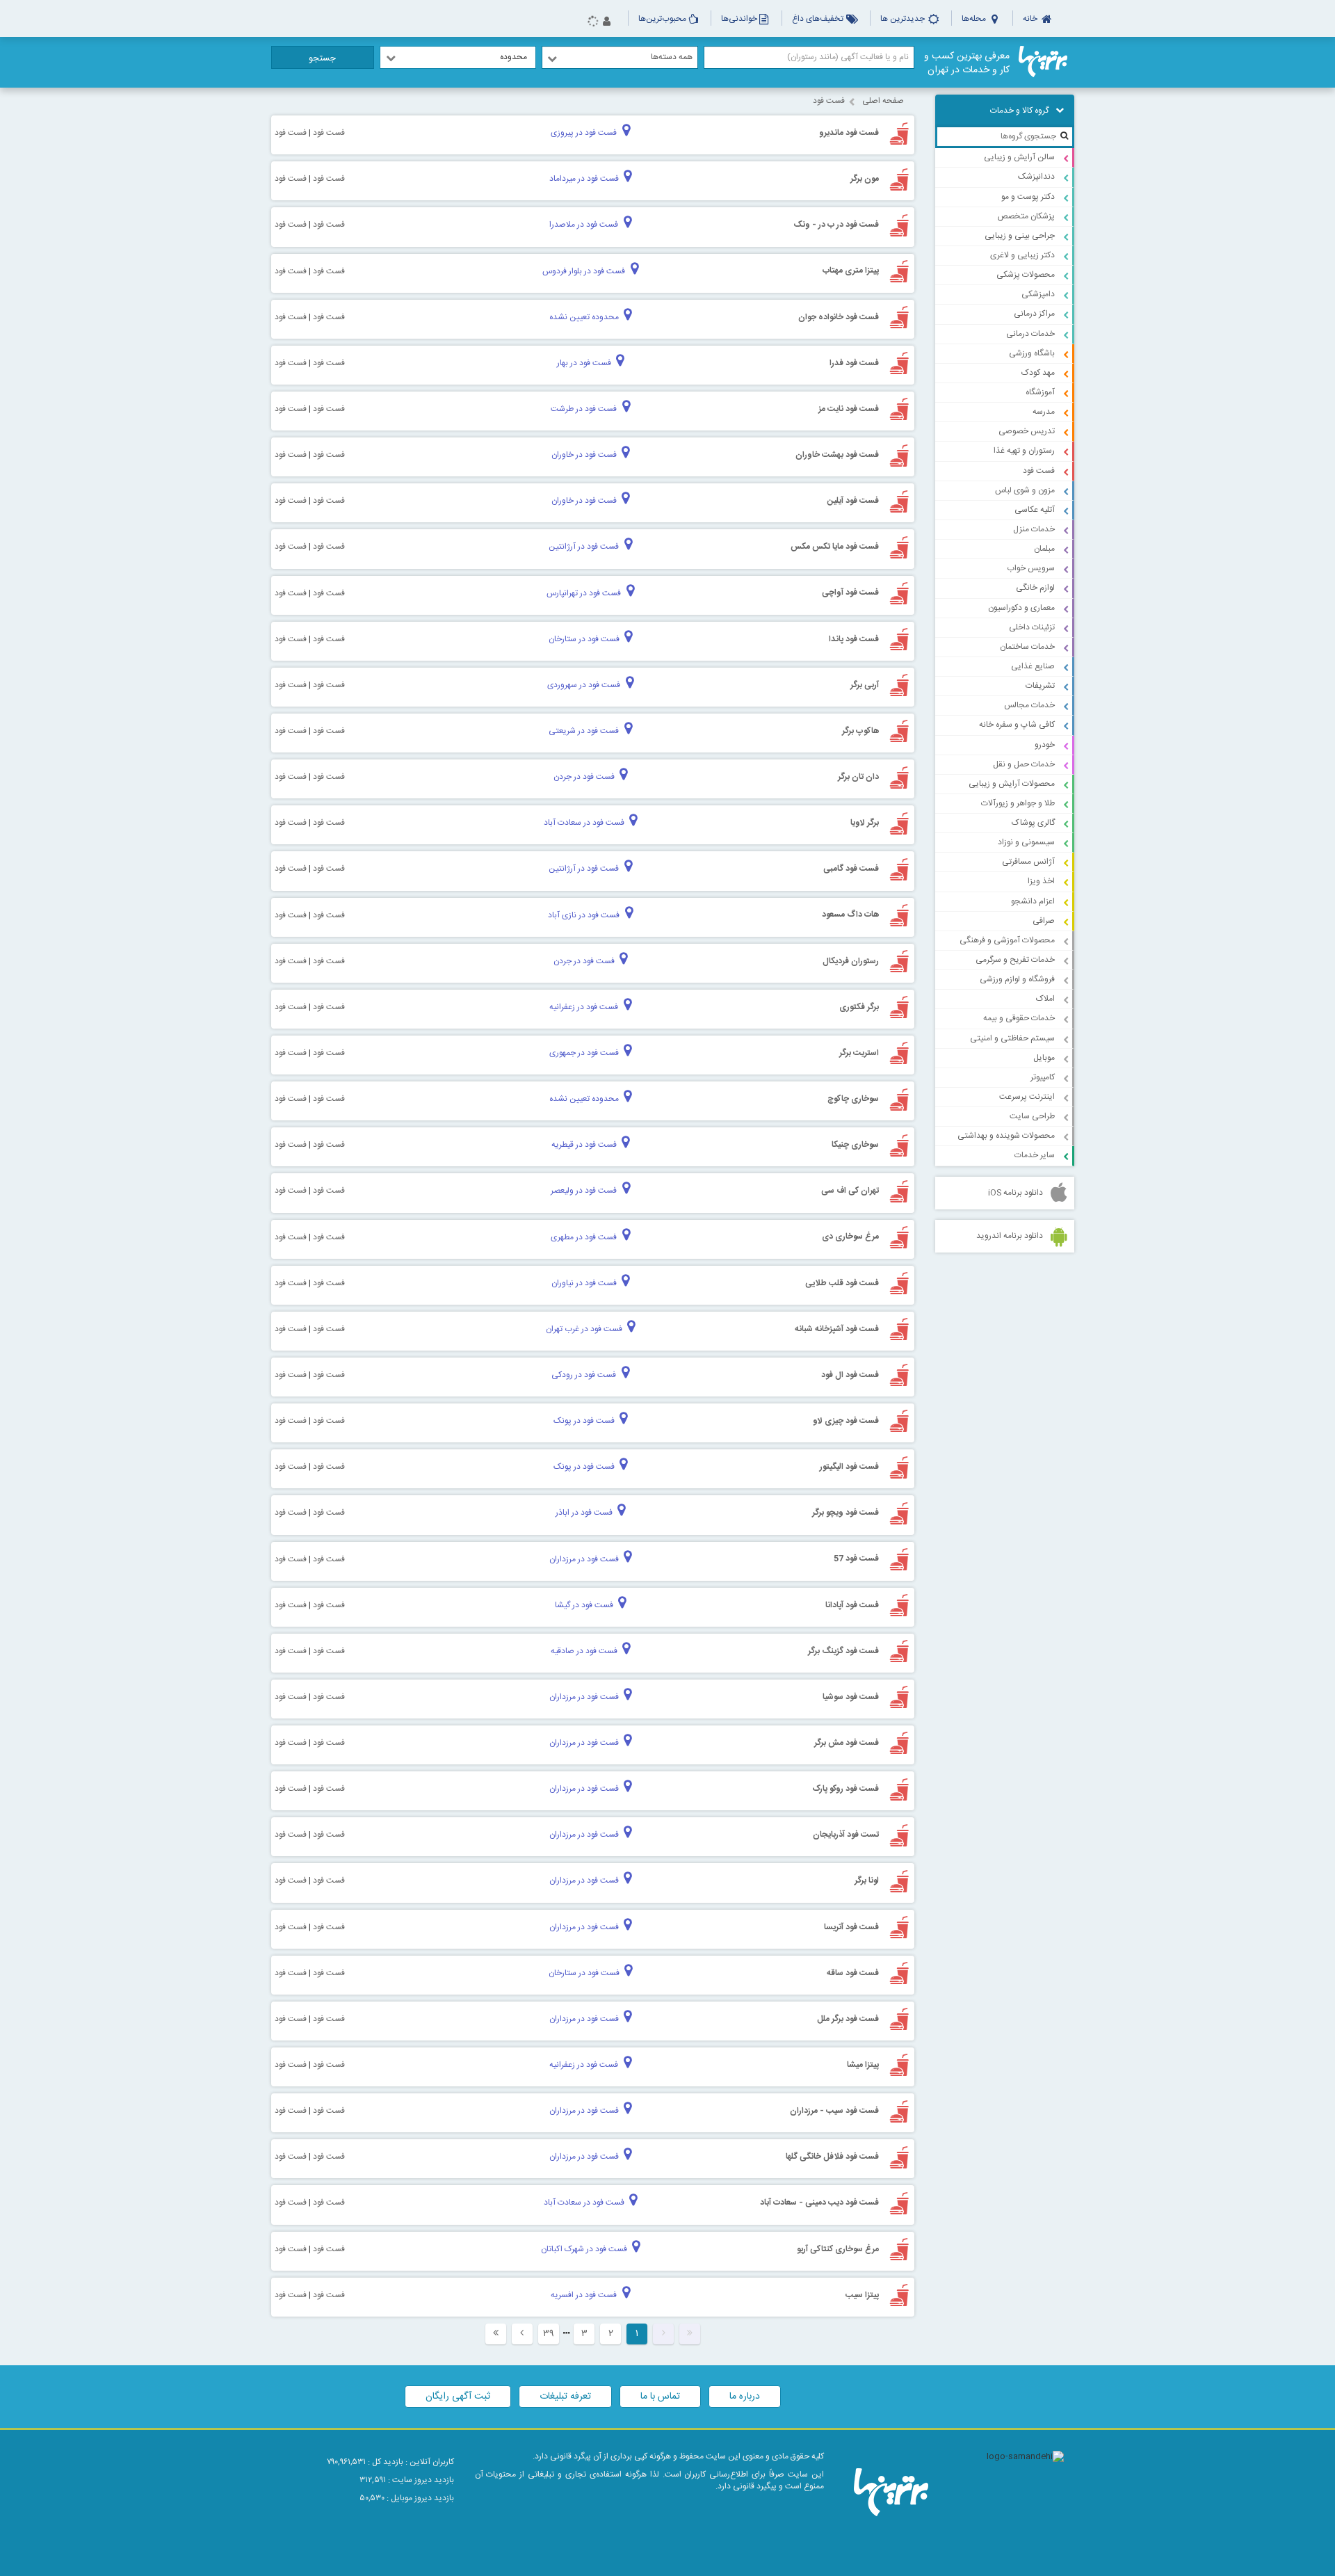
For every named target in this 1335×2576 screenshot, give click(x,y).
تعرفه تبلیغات (565, 2397)
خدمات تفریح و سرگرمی (1015, 960)
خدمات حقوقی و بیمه (1019, 1018)
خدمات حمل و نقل (1024, 764)
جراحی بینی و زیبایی (1020, 236)
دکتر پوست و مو (1028, 197)
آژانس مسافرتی (1028, 862)
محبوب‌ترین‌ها (662, 19)
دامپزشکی (1038, 294)
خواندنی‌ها (739, 19)
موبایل (1044, 1058)
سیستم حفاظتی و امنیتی (1012, 1038)
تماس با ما (660, 2397)
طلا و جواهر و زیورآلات (1018, 803)
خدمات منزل (1034, 529)
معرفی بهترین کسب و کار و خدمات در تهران (967, 63)
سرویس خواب (1031, 568)
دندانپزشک (1036, 177)
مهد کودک (1038, 373)
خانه (1031, 19)
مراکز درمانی (1034, 314)
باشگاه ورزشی (1032, 353)
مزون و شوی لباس (1025, 490)
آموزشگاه (1040, 392)
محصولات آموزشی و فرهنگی (1007, 940)
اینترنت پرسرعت (1027, 1097)
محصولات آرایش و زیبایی (1012, 784)
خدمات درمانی (1030, 334)
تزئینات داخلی (1032, 627)
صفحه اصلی (883, 101)
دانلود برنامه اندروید (1010, 1236)
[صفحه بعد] (522, 2334)
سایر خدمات (1035, 1155)
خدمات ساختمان (1027, 647)
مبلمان (1044, 549)
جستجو (322, 58)
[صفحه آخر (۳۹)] (496, 2334)
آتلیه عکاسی (1035, 510)
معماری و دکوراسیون (1021, 608)
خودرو (1045, 745)
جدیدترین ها (904, 19)
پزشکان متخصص (1026, 216)
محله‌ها (975, 19)
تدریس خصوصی (1027, 431)
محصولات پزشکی (1026, 275)
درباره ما (745, 2397)
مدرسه (1044, 412)
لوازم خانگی (1035, 588)
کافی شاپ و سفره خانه (1017, 725)
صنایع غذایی (1033, 666)
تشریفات (1040, 686)
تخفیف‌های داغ (819, 19)
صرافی (1044, 921)
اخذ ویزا (1041, 881)
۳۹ (549, 2334)
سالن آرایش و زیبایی (1019, 157)
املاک (1045, 999)
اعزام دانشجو (1033, 901)
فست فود (1039, 471)
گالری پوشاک (1033, 823)
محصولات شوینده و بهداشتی (1006, 1136)
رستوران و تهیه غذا (1024, 451)
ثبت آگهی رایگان (458, 2397)
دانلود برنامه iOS (1016, 1193)
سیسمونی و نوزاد (1026, 842)
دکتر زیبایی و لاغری (1022, 255)
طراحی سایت (1032, 1116)
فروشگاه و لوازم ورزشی (1017, 979)
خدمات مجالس (1029, 705)
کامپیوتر (1043, 1077)
